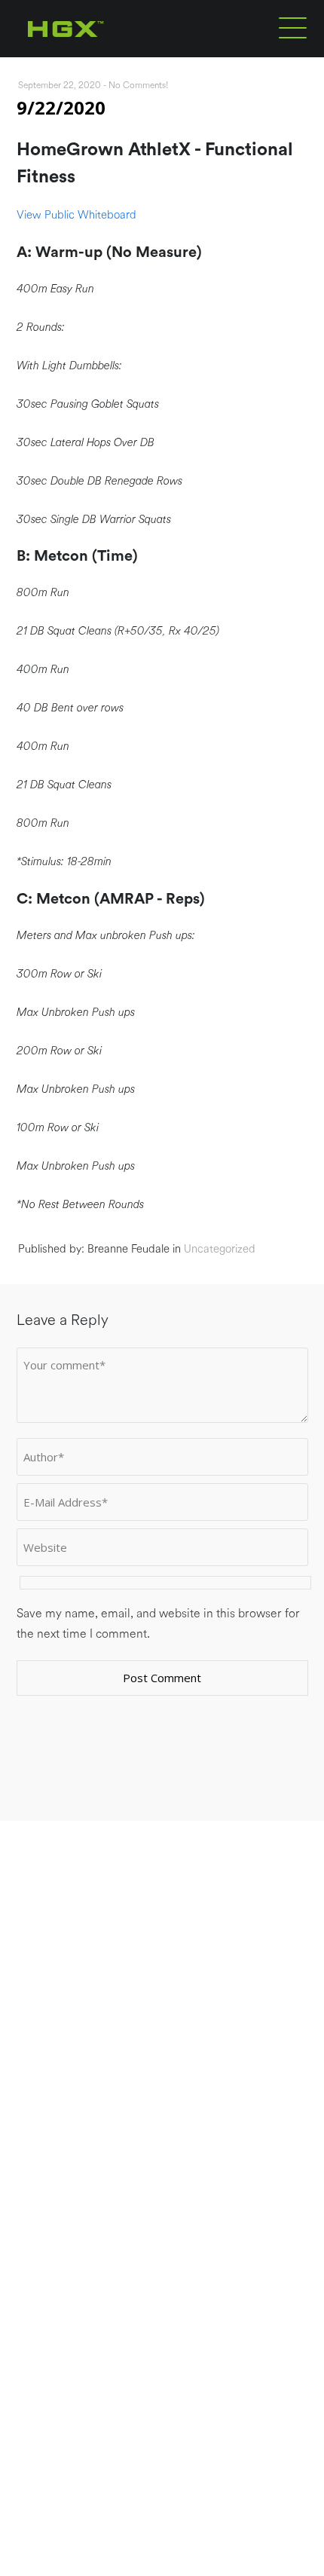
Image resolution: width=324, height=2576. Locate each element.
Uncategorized (220, 1249)
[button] (293, 27)
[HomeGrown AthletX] (95, 54)
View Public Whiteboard (76, 215)
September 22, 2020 (60, 85)
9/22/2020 (61, 107)
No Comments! (139, 85)
